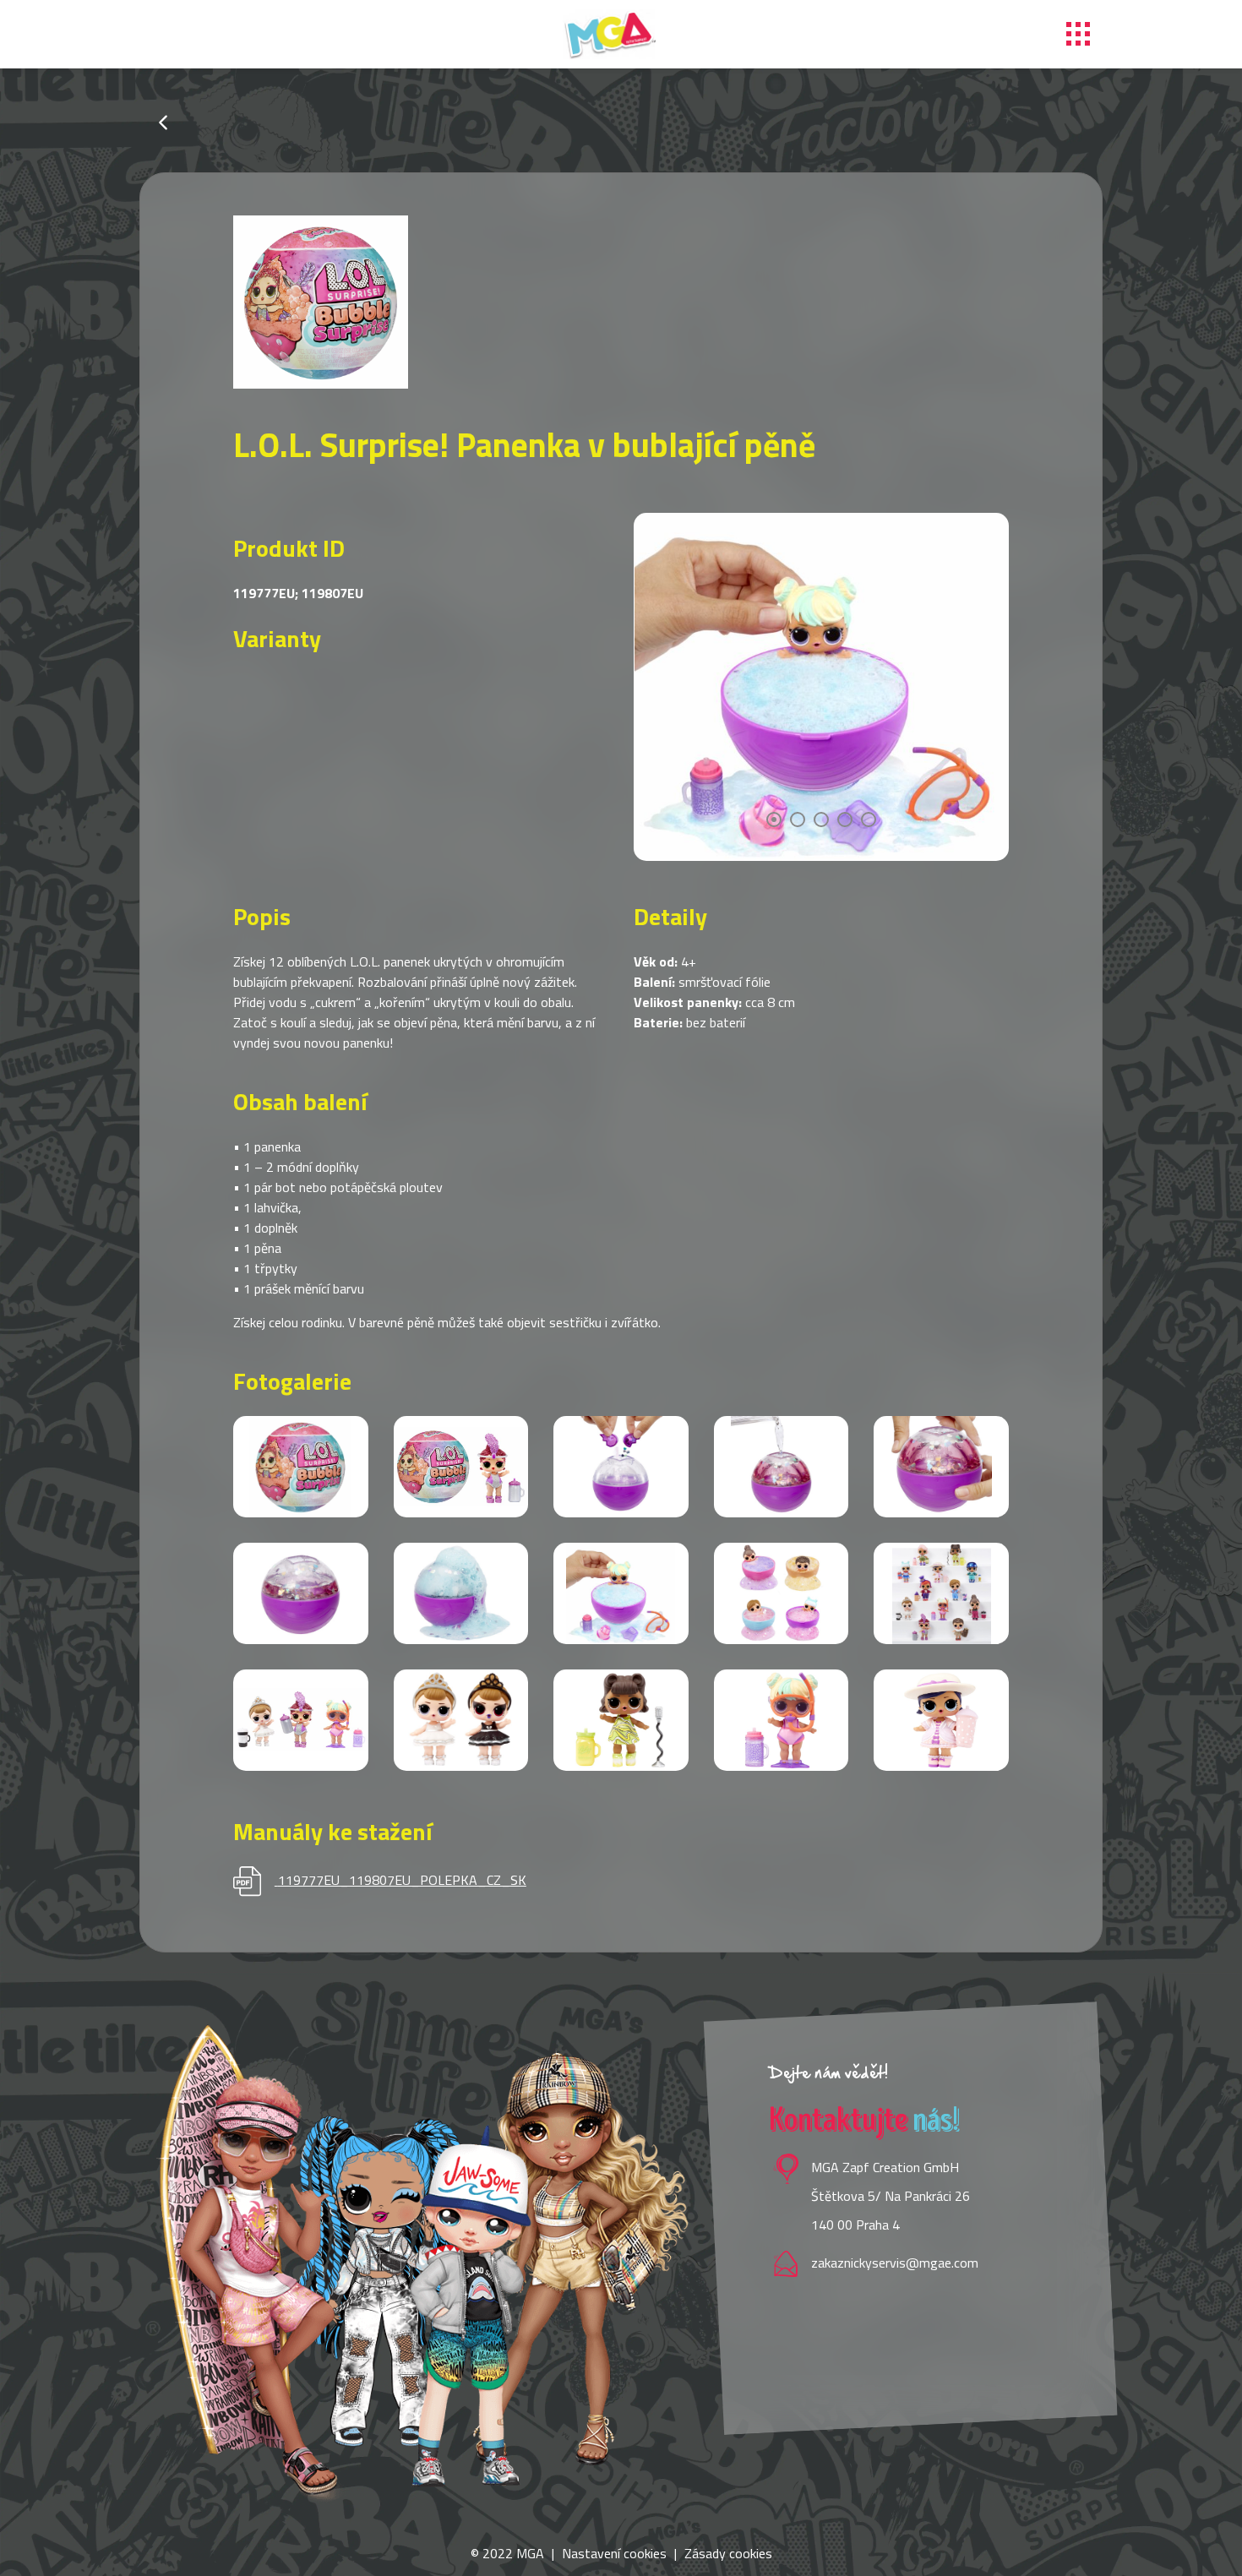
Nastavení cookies (614, 2553)
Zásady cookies (728, 2553)
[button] (774, 820)
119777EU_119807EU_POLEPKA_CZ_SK (402, 1880)
